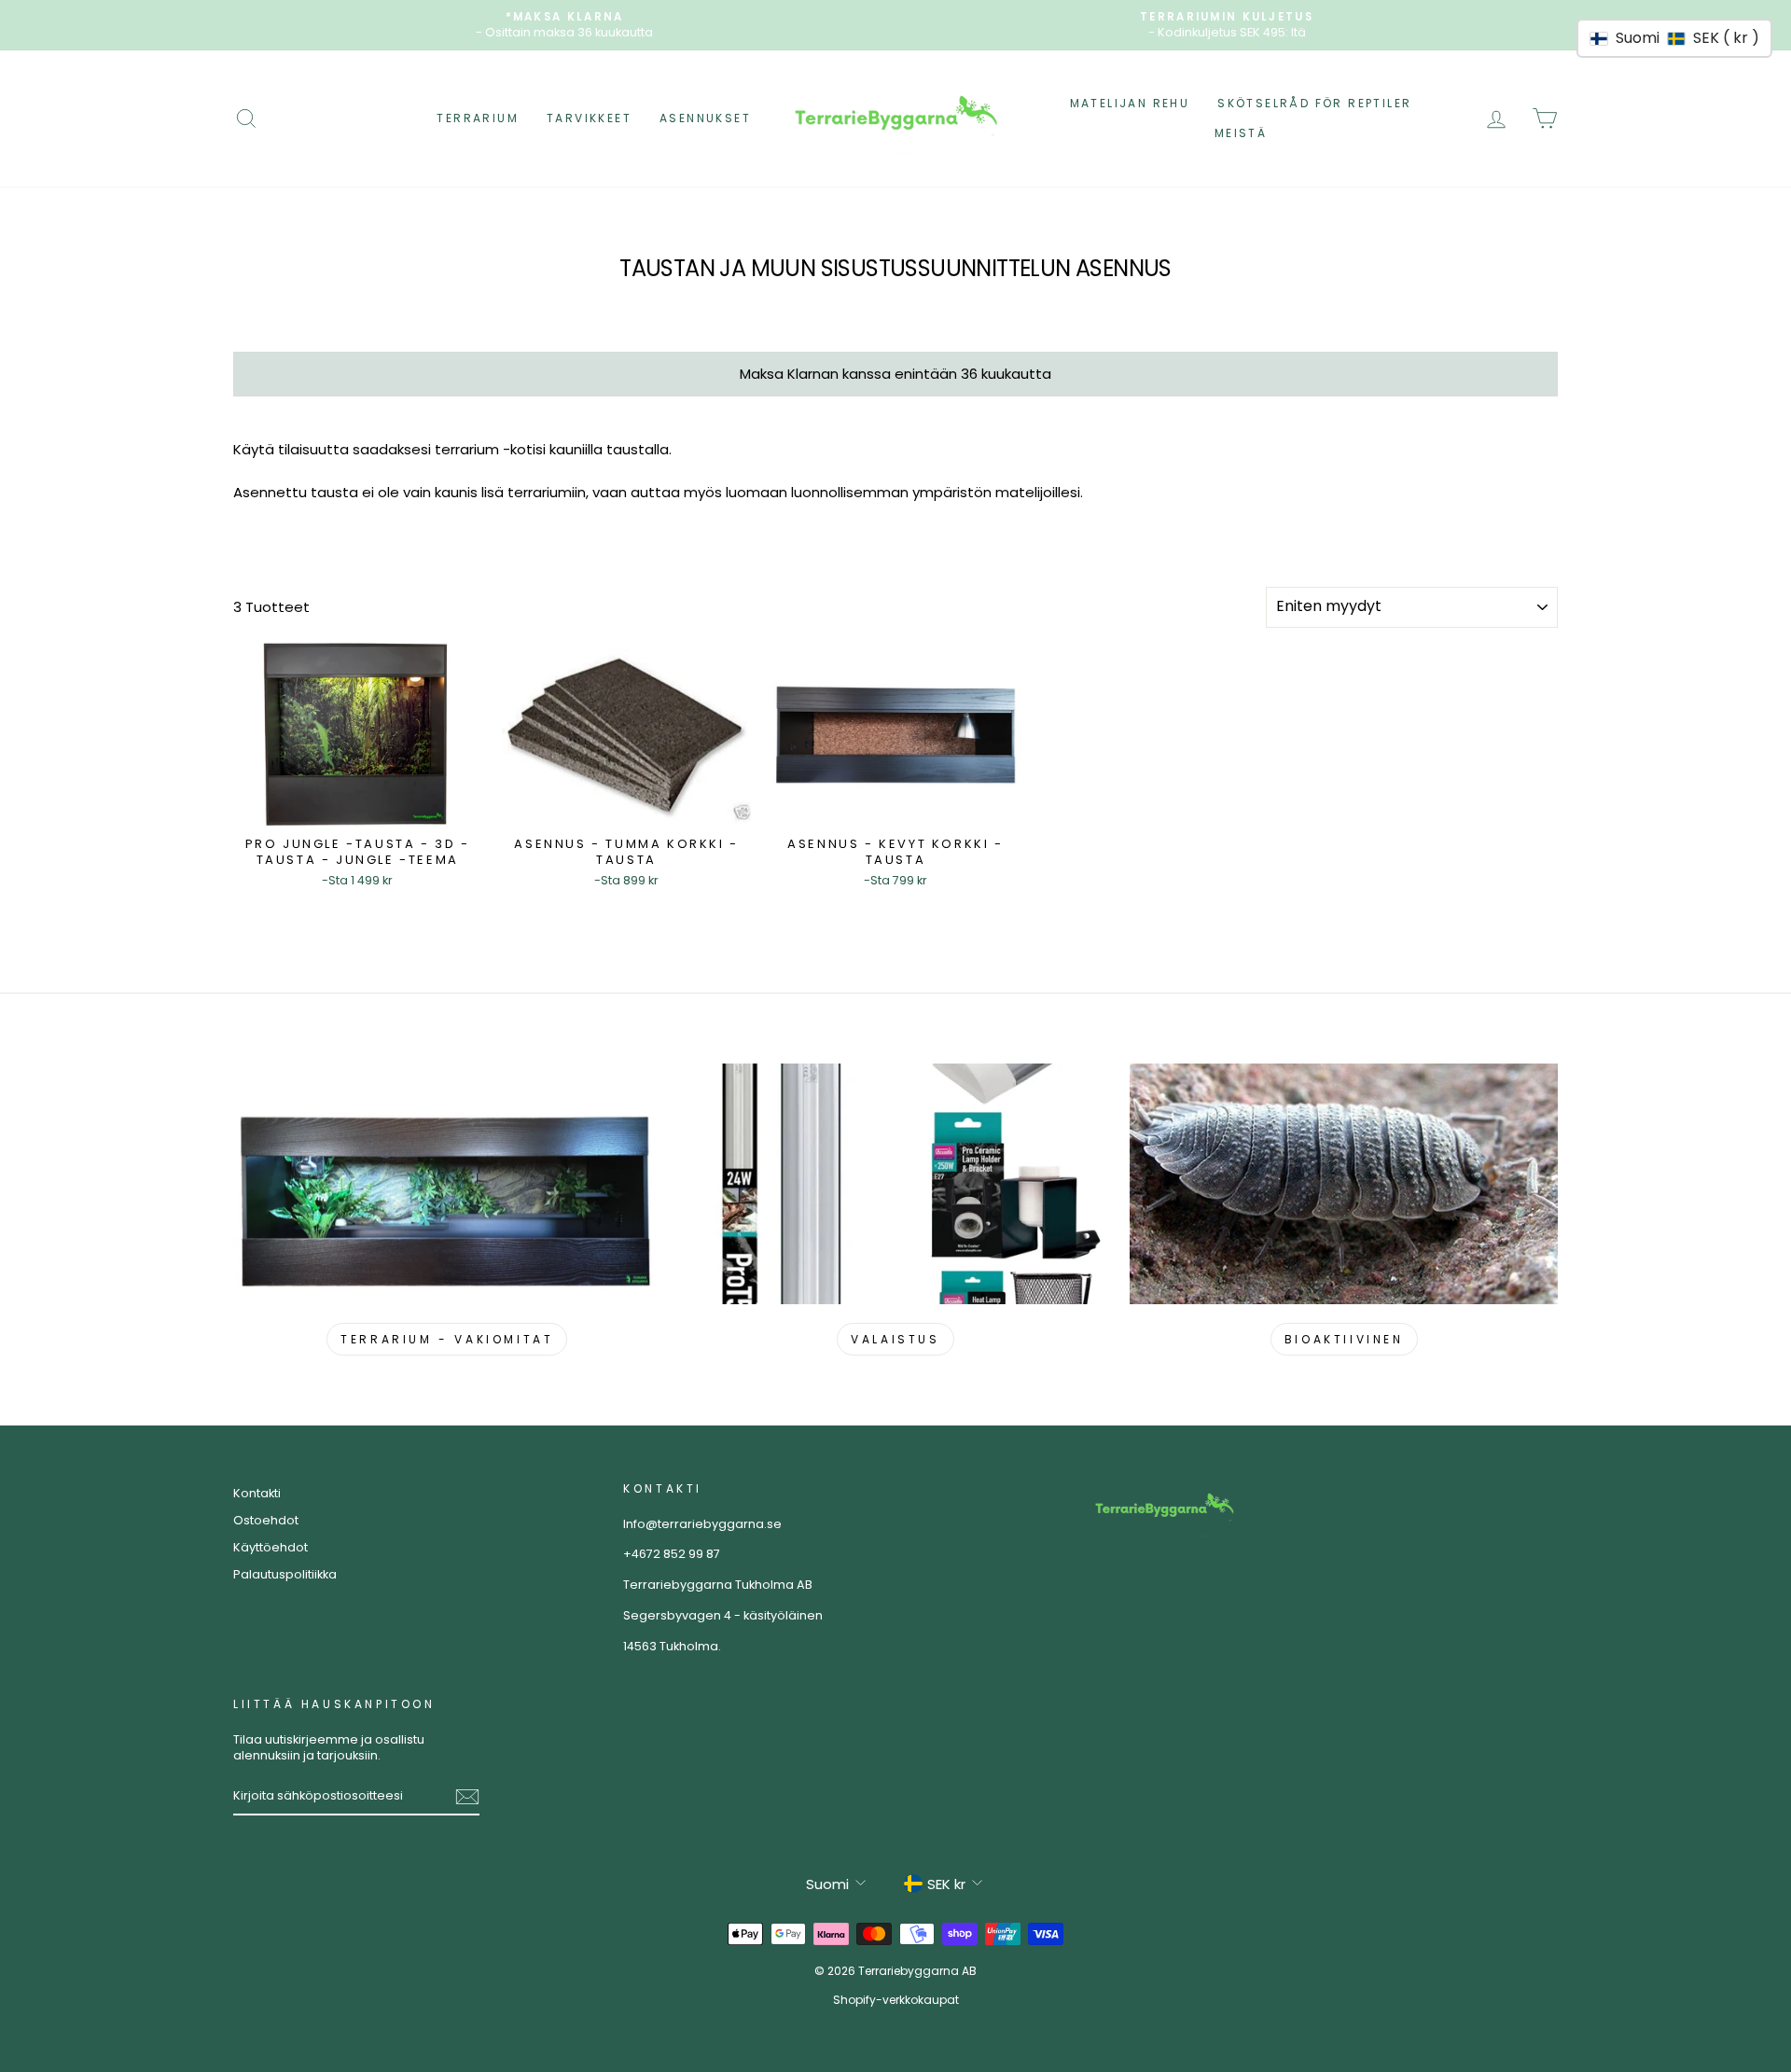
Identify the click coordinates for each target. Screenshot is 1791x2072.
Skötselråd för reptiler (1314, 103)
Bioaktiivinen (1344, 1339)
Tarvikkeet (589, 118)
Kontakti (257, 1493)
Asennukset (705, 118)
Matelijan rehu (1130, 103)
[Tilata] (467, 1797)
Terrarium (478, 118)
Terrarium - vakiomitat (447, 1339)
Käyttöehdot (271, 1547)
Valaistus (895, 1339)
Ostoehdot (266, 1520)
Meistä (1241, 133)
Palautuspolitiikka (285, 1574)
